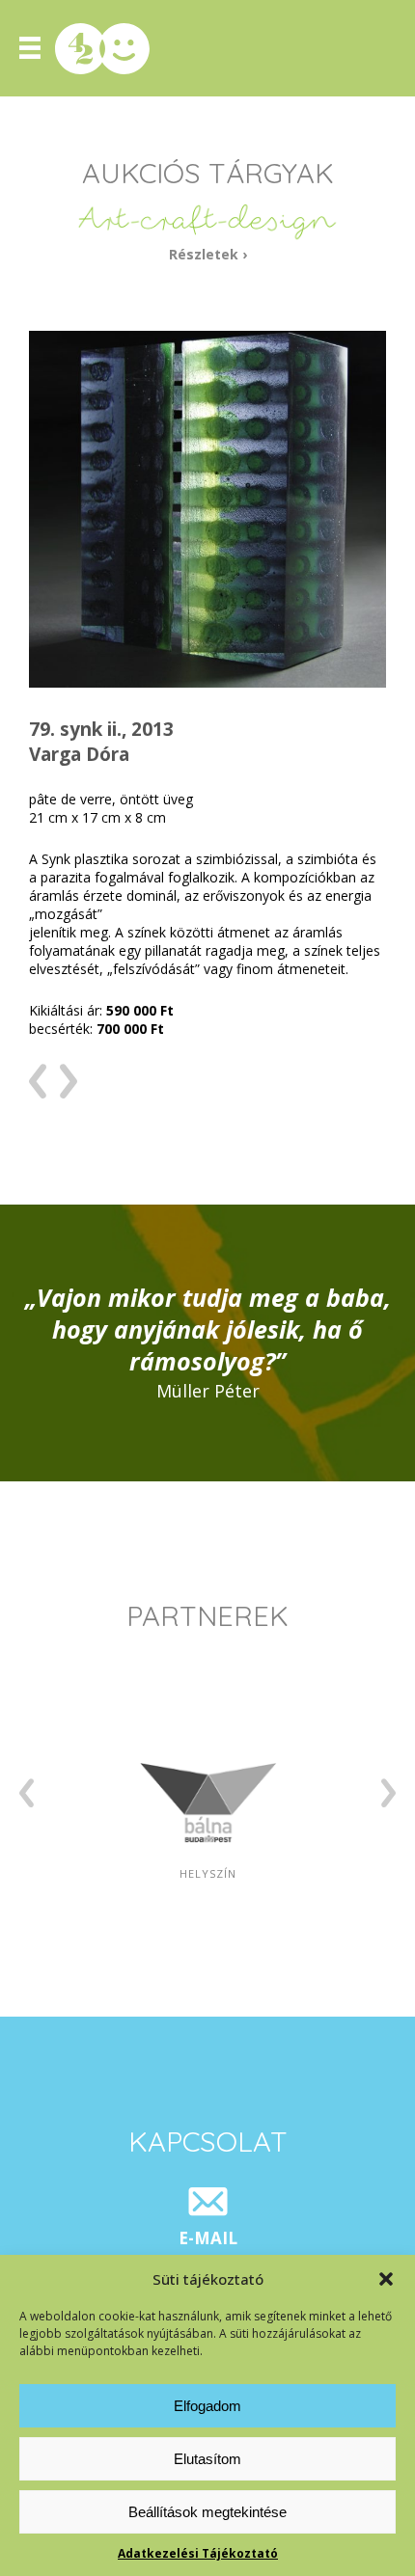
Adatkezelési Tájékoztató (198, 2553)
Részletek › (208, 254)
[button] (386, 2279)
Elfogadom (207, 2406)
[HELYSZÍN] (207, 1940)
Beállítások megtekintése (207, 2512)
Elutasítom (207, 2459)
